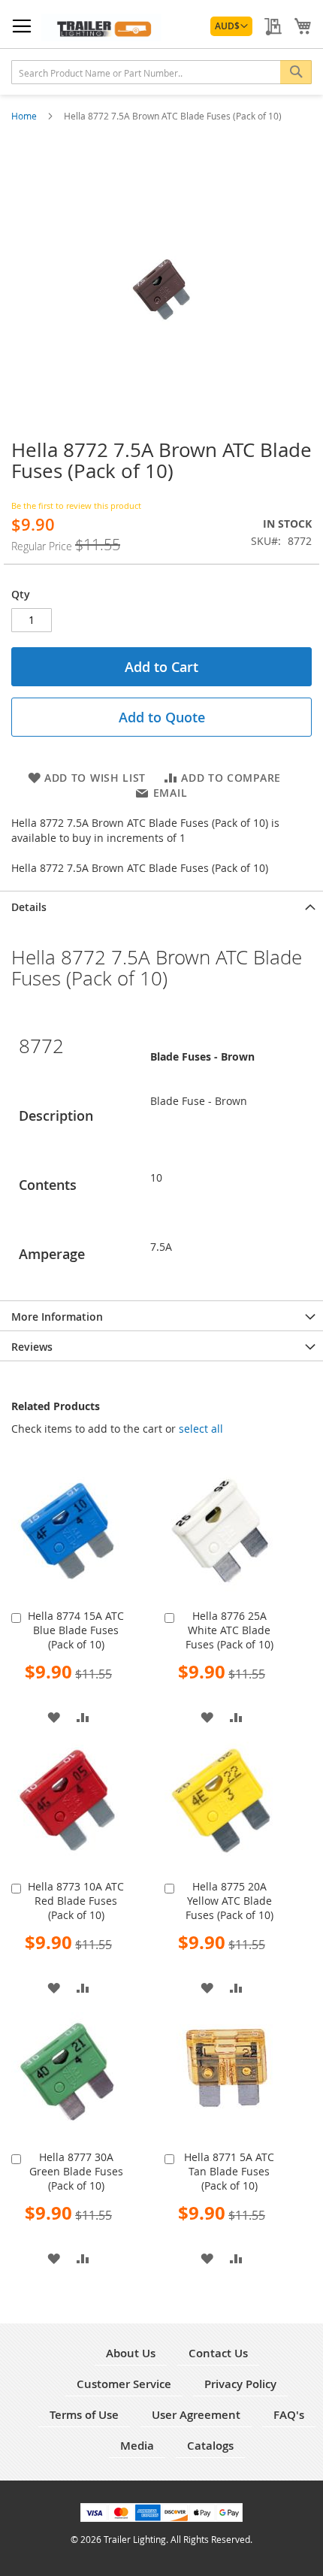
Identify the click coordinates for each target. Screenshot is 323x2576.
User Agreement (196, 2415)
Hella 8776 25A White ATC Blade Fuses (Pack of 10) (229, 1630)
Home (25, 116)
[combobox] (161, 72)
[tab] (161, 906)
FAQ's (289, 2415)
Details (29, 907)
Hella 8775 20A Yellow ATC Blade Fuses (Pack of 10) (229, 1901)
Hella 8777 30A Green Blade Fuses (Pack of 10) (76, 2171)
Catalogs (210, 2446)
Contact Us (218, 2353)
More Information (57, 1317)
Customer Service (124, 2384)
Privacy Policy (240, 2384)
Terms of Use (84, 2415)
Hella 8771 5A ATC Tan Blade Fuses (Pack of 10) (229, 2171)
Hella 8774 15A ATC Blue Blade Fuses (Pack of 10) (76, 1630)
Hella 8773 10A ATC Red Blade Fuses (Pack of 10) (76, 1901)
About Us (131, 2353)
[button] (231, 26)
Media (137, 2446)
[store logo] (101, 27)
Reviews (32, 1347)
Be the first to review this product (76, 506)
